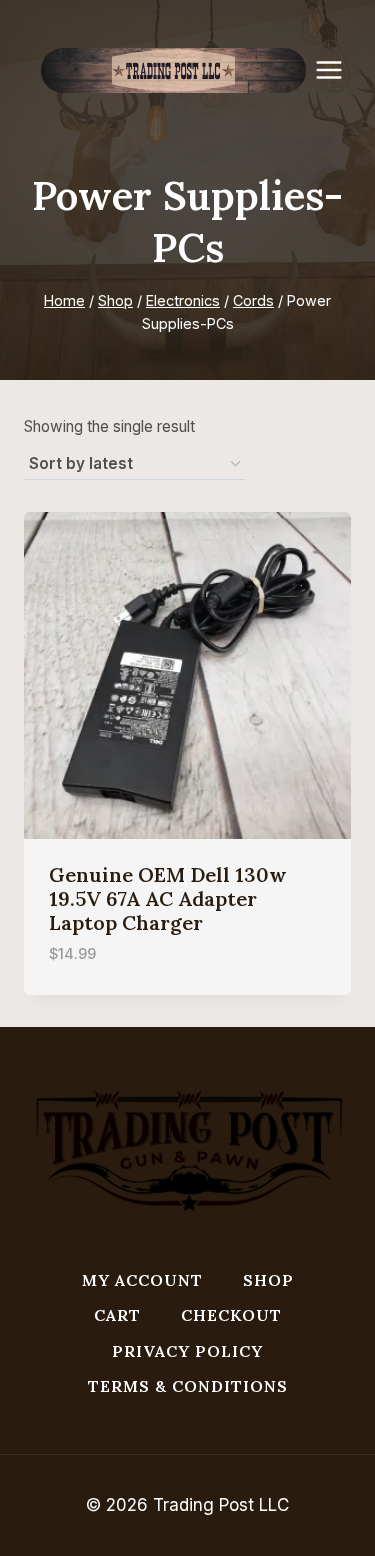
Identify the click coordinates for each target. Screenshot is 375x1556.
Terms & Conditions (188, 1386)
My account (142, 1280)
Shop (268, 1280)
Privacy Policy (187, 1351)
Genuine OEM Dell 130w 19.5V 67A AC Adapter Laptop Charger (168, 898)
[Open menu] (339, 69)
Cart (117, 1315)
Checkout (231, 1315)
